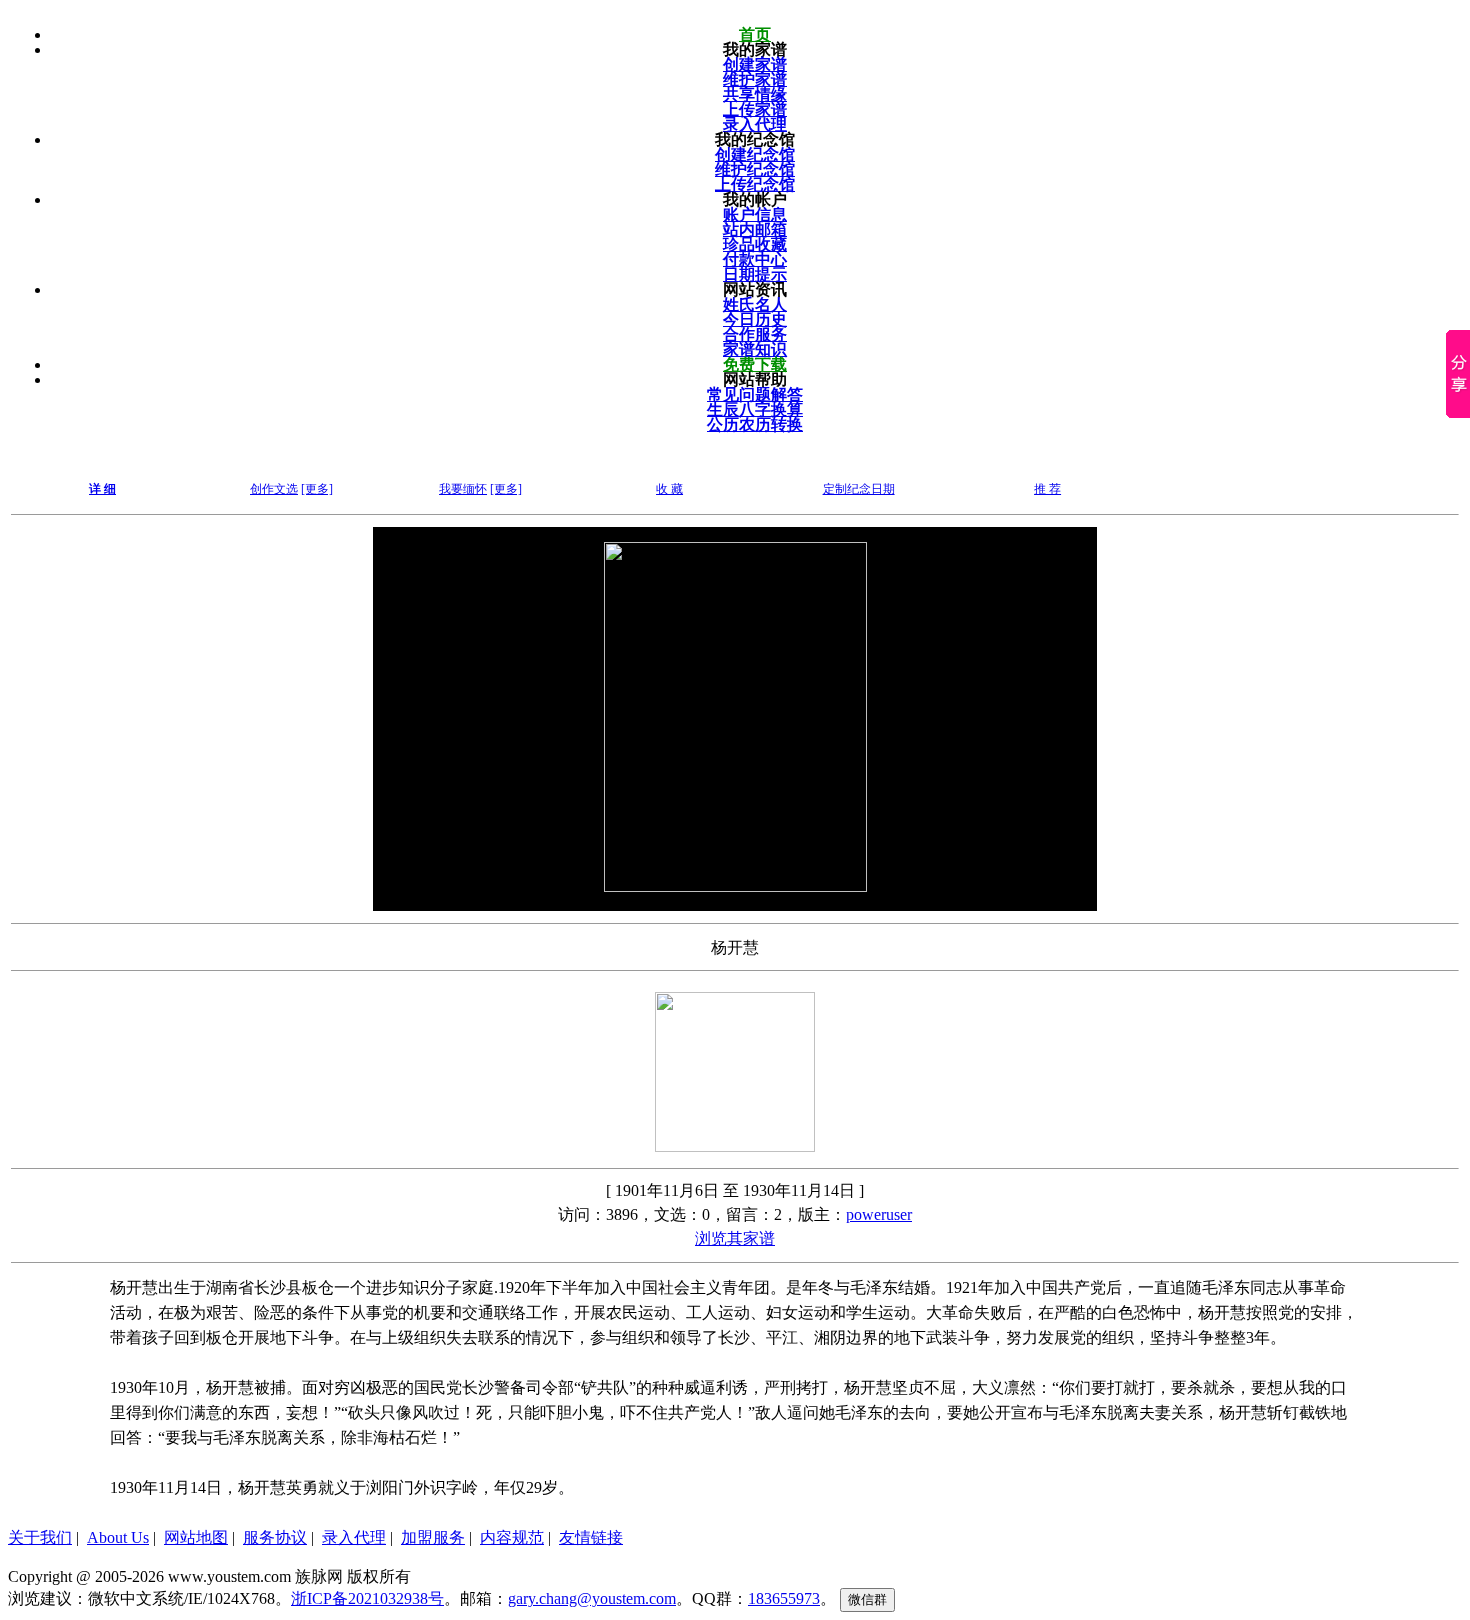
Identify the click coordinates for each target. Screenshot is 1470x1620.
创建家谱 (755, 64)
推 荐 (1047, 489)
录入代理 (755, 124)
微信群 (867, 1599)
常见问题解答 (755, 394)
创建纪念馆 (755, 154)
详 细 (102, 489)
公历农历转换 (755, 424)
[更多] (317, 489)
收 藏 (669, 489)
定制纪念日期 (859, 489)
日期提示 (755, 274)
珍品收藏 (755, 244)
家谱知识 (755, 349)
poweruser (879, 1214)
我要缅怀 (463, 489)
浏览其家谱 (735, 1238)
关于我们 (40, 1537)
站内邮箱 (755, 229)
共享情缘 (755, 94)
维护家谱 (755, 79)
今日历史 (755, 319)
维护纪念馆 (755, 169)
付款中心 (755, 259)
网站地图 (196, 1537)
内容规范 (512, 1537)
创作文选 (274, 489)
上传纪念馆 (755, 184)
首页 (755, 34)
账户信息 (755, 214)
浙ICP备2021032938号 (367, 1598)
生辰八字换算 (755, 409)
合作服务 (755, 334)
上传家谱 (755, 109)
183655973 (784, 1598)
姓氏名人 (755, 304)
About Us (118, 1537)
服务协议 (275, 1537)
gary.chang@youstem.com (592, 1598)
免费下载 (755, 364)
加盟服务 (433, 1537)
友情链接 (591, 1537)
